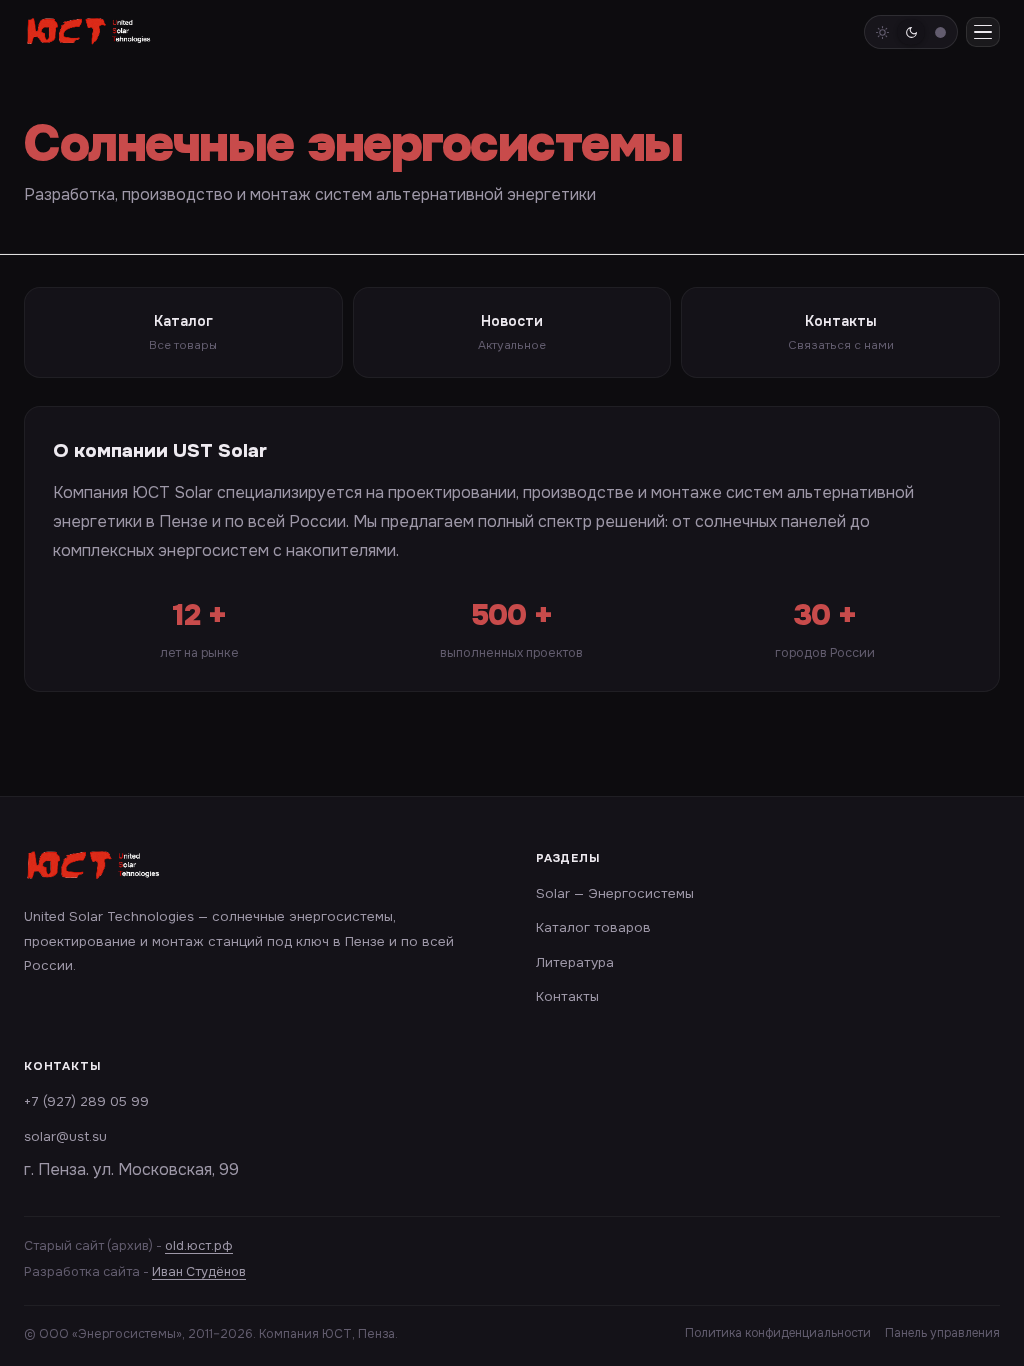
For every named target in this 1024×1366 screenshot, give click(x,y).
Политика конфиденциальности (778, 1333)
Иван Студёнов (199, 1272)
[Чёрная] (940, 32)
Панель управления (942, 1333)
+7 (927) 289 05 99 (86, 1101)
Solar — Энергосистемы (615, 893)
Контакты (567, 996)
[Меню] (983, 32)
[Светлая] (882, 32)
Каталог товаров (593, 927)
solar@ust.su (65, 1136)
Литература (575, 962)
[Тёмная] (911, 32)
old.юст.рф (199, 1246)
